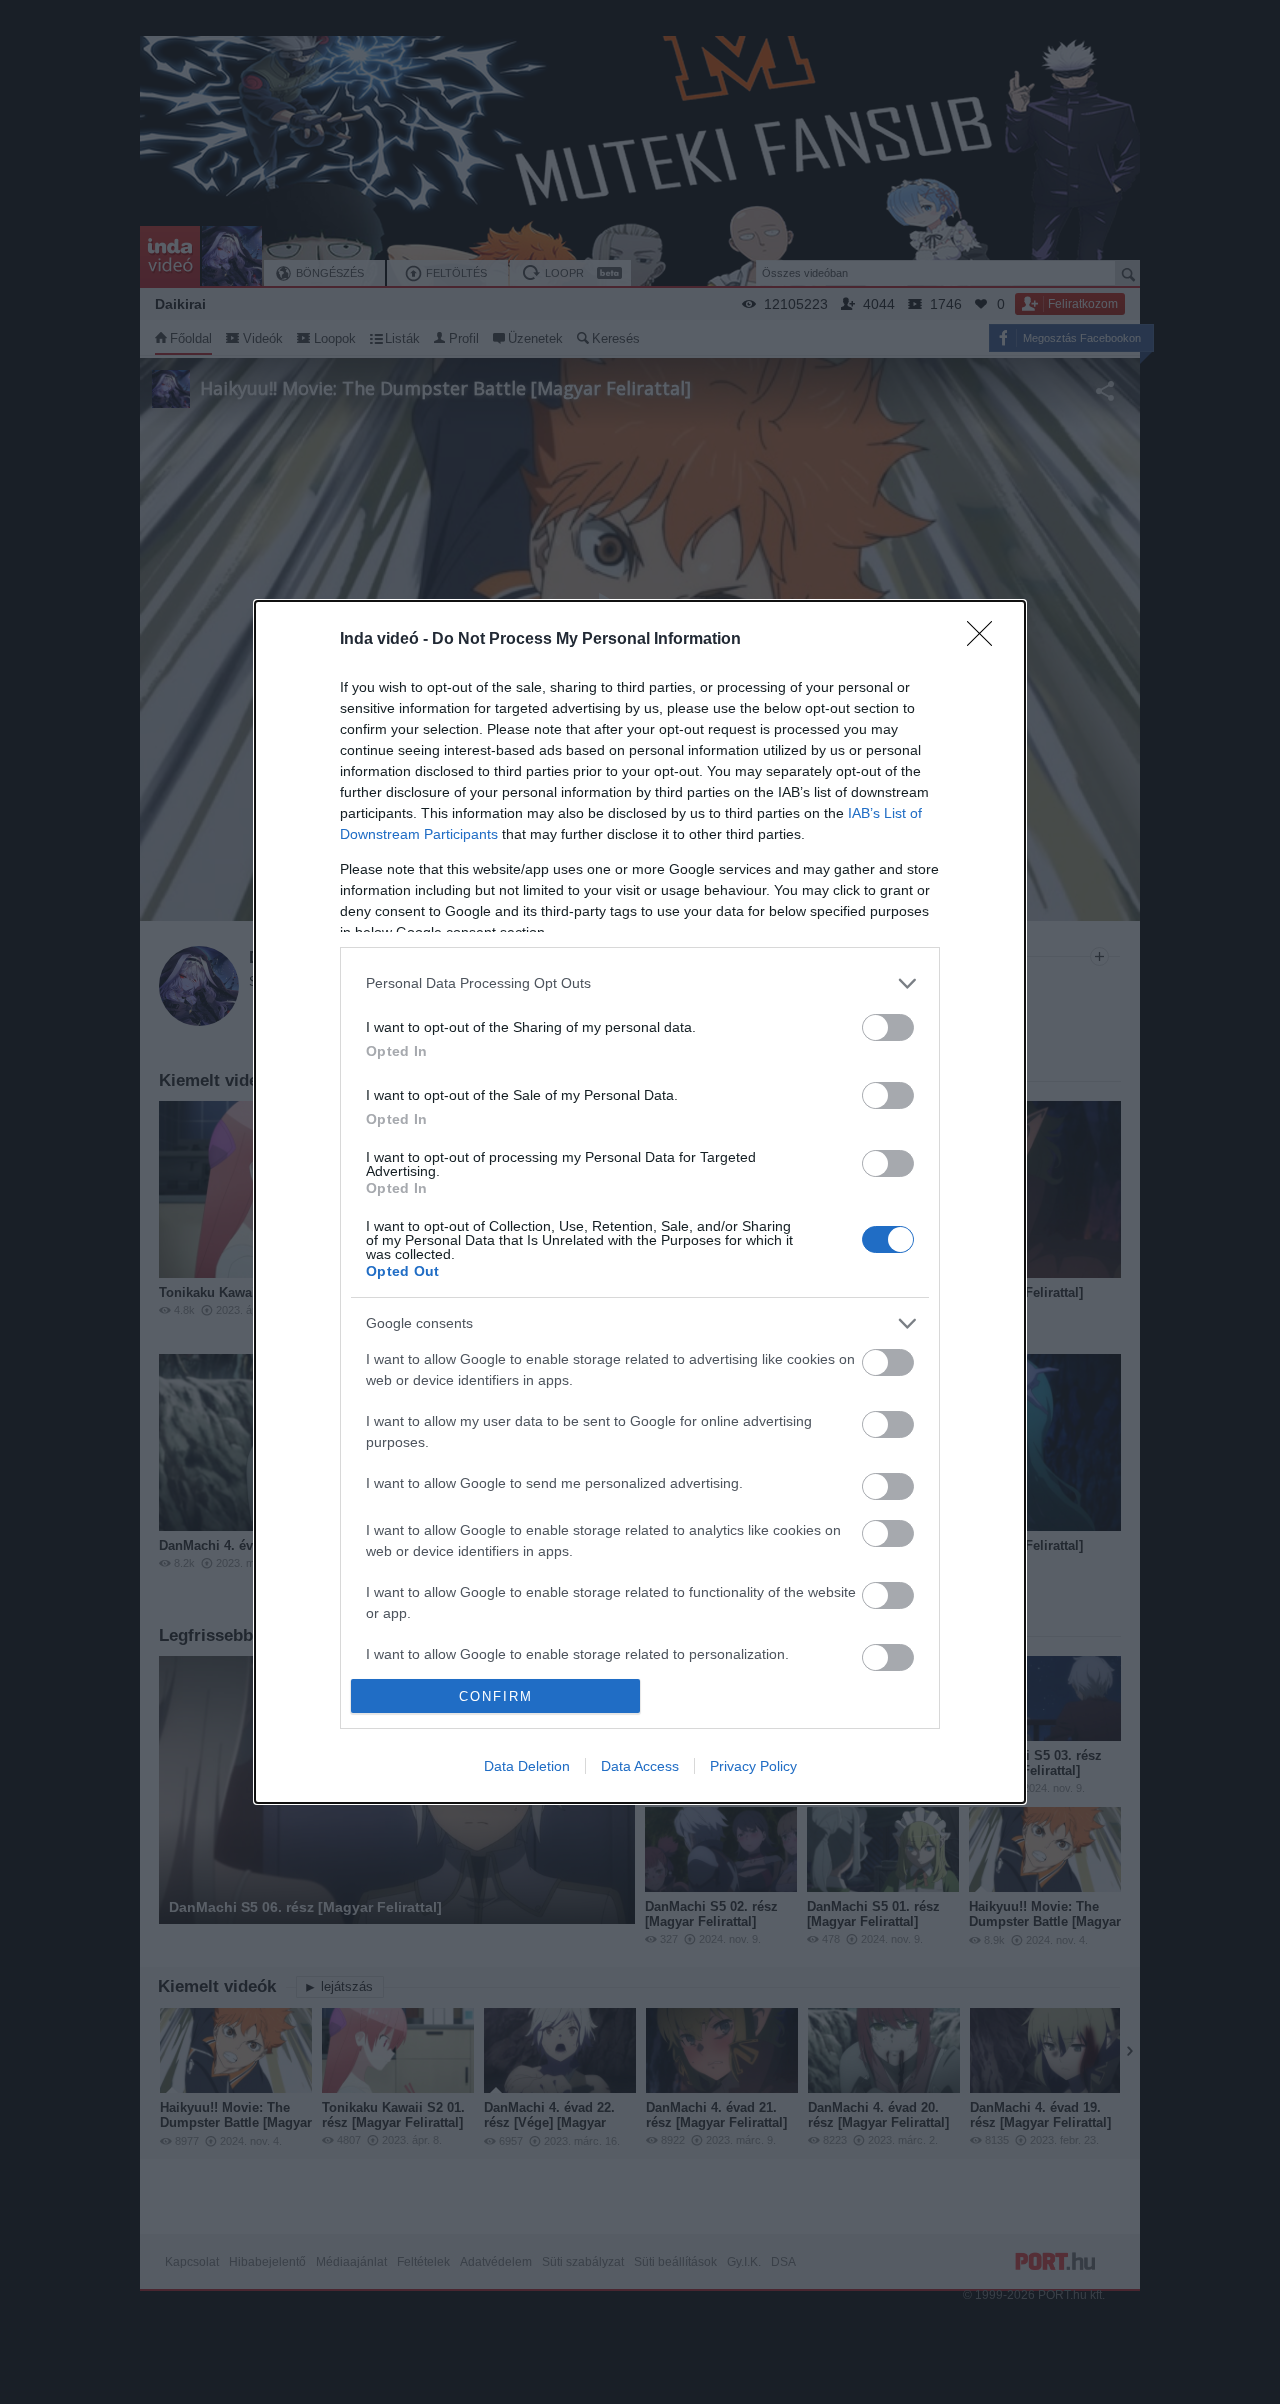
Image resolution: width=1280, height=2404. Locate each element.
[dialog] (640, 1202)
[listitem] (640, 983)
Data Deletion (527, 1766)
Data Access (640, 1766)
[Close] (986, 640)
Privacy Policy (753, 1766)
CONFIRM (496, 1696)
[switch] (888, 1027)
